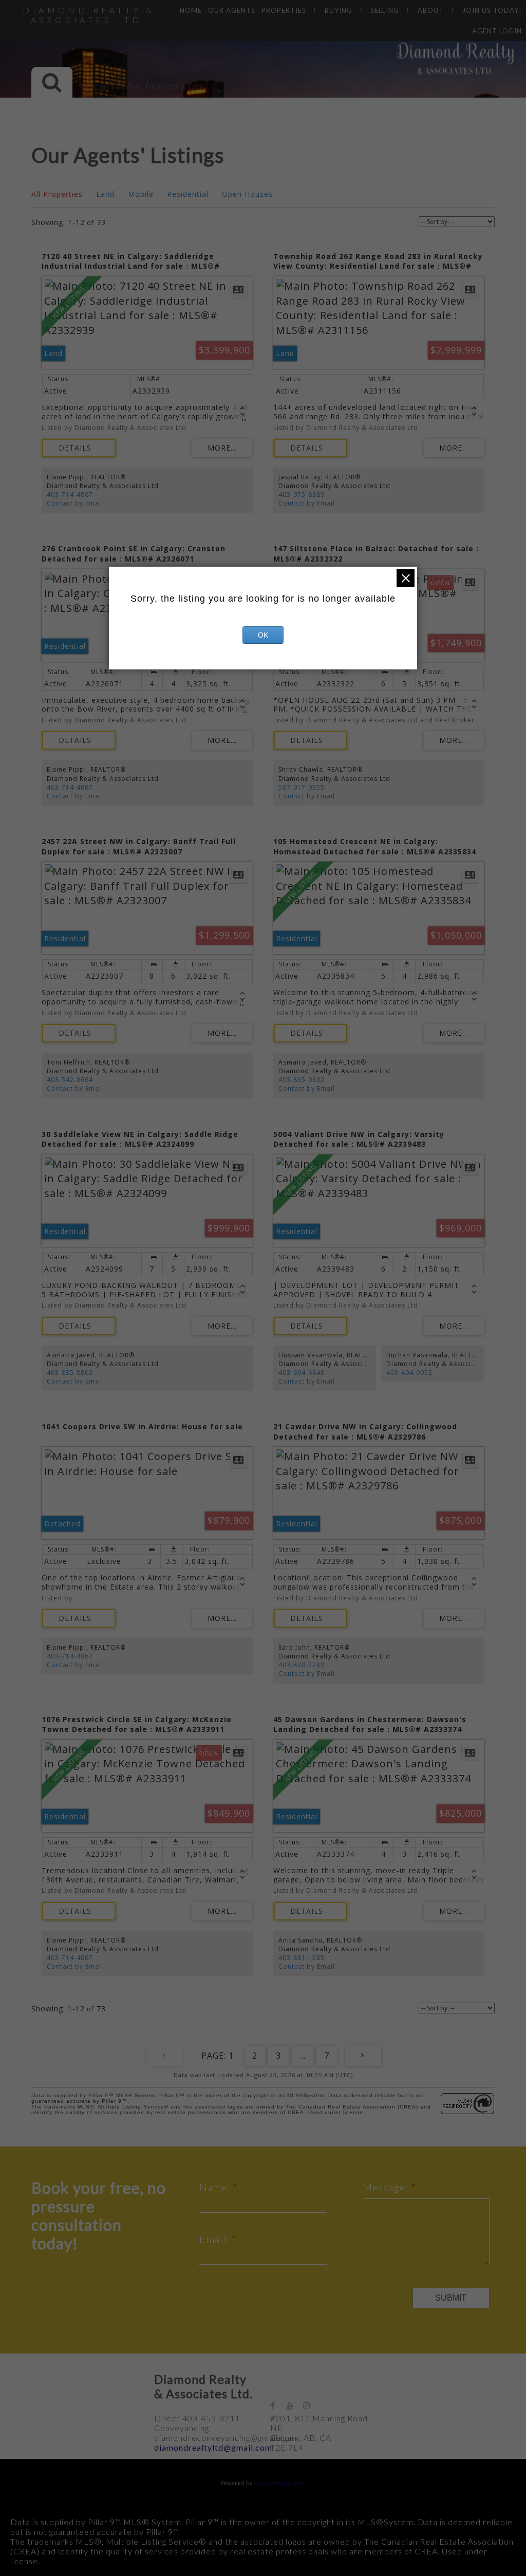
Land (105, 194)
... (303, 2056)
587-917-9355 (302, 787)
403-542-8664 (70, 1080)
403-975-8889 (302, 494)
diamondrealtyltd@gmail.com (213, 2447)
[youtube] (295, 2405)
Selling (385, 10)
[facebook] (278, 2405)
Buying (339, 10)
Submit (451, 2298)
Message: (387, 2187)
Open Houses (247, 194)
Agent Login (497, 31)
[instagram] (311, 2405)
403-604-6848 (302, 1373)
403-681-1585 (302, 1958)
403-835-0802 (302, 1080)
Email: (215, 2239)
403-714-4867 (70, 494)
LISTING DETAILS (79, 448)
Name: (216, 2187)
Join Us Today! (492, 10)
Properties (284, 10)
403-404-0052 (409, 1373)
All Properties (57, 194)
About (431, 10)
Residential (188, 194)
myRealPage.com (280, 2483)
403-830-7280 (302, 1665)
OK (263, 635)
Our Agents (232, 10)
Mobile (141, 194)
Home (191, 10)
